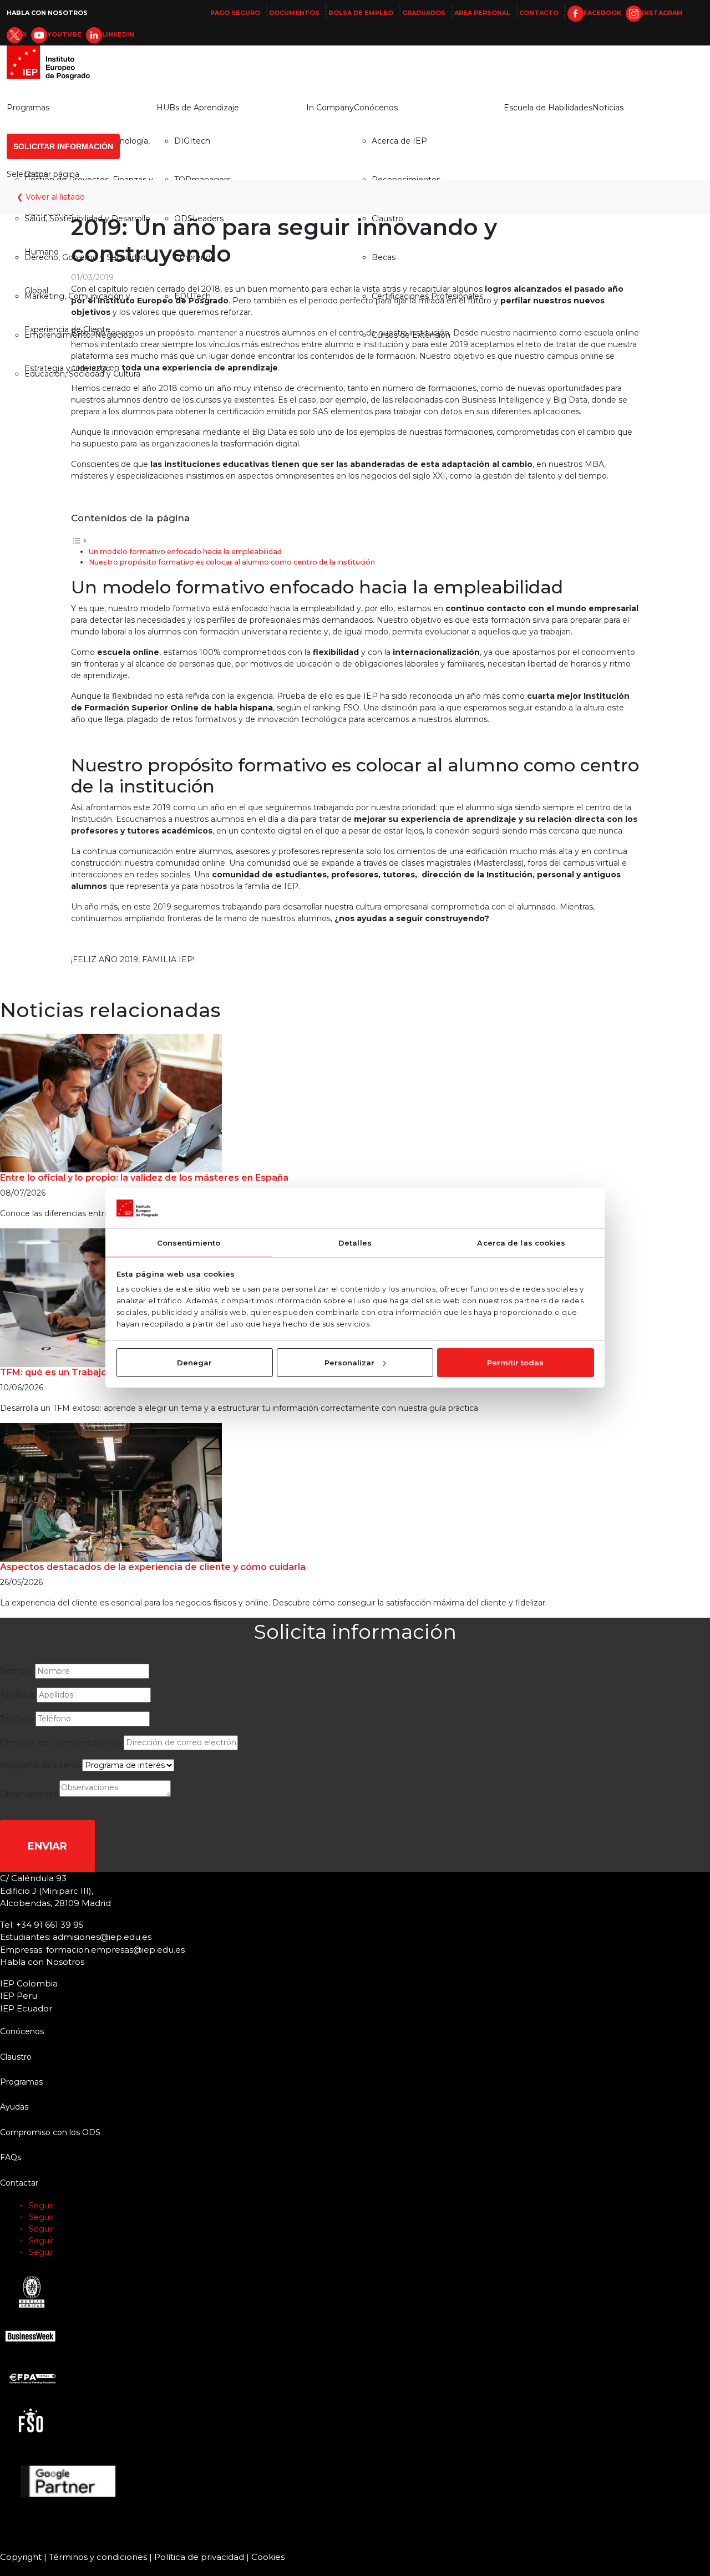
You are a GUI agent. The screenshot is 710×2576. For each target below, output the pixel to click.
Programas (28, 108)
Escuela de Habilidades (548, 108)
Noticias (608, 108)
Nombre (16, 1671)
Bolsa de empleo (361, 13)
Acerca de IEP (399, 141)
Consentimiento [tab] (189, 1243)
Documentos (294, 13)
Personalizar (349, 1363)
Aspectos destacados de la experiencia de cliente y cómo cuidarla (153, 1567)
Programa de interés (40, 1765)
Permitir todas (515, 1363)
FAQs (11, 2157)
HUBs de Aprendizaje (198, 108)
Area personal (482, 13)
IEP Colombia (29, 1983)
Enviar (47, 1846)
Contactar (19, 2183)
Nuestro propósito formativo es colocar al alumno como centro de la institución (232, 562)
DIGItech (192, 141)
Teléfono (17, 1719)
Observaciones (29, 1794)
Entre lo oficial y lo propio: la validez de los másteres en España (144, 1178)
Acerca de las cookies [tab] (521, 1243)
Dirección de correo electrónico (61, 1742)
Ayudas (14, 2107)
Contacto (539, 13)
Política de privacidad (199, 2557)
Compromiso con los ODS (50, 2132)
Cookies (268, 2557)
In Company (330, 108)
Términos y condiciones (98, 2557)
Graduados (424, 13)
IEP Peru (19, 1996)
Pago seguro (235, 13)
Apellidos (17, 1695)
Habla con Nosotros (47, 13)
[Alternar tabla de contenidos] (79, 540)
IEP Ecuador (26, 2008)
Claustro (16, 2057)
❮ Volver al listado (51, 197)
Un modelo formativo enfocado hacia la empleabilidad (185, 552)
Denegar (194, 1363)
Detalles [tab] (355, 1243)
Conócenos (376, 108)
